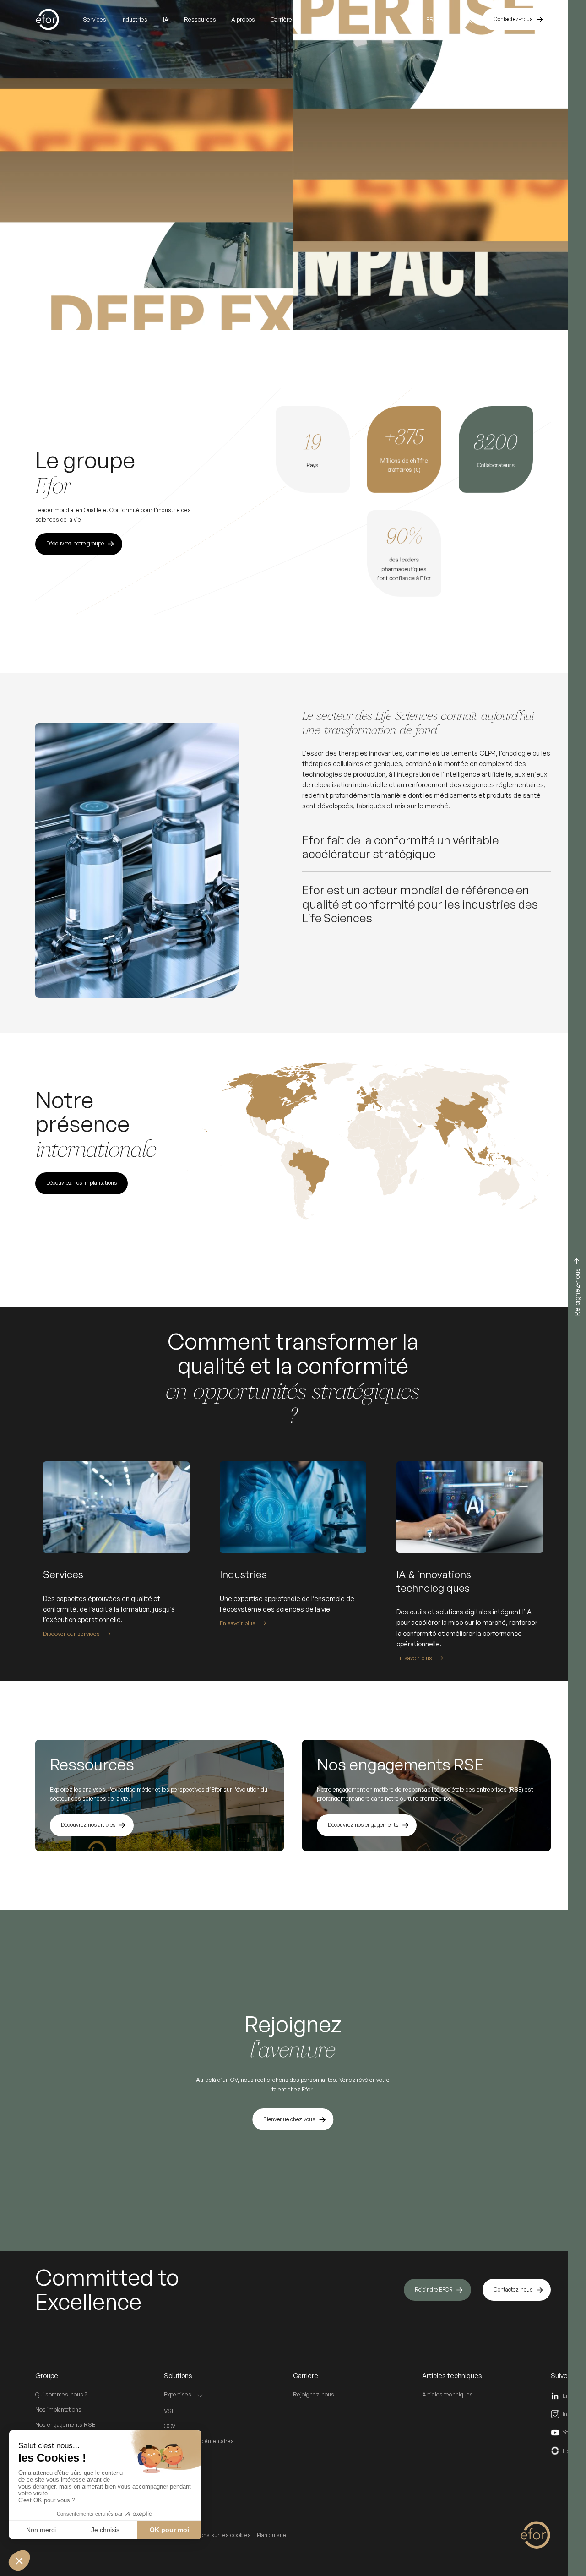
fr (430, 19)
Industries (134, 19)
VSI (168, 2411)
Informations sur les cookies (214, 2535)
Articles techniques (448, 2394)
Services (95, 19)
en (445, 19)
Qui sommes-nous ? (61, 2394)
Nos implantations (58, 2409)
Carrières (283, 19)
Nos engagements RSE (65, 2424)
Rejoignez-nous (314, 2394)
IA (166, 19)
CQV (170, 2426)
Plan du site (271, 2535)
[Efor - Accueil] (59, 19)
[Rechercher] (468, 19)
